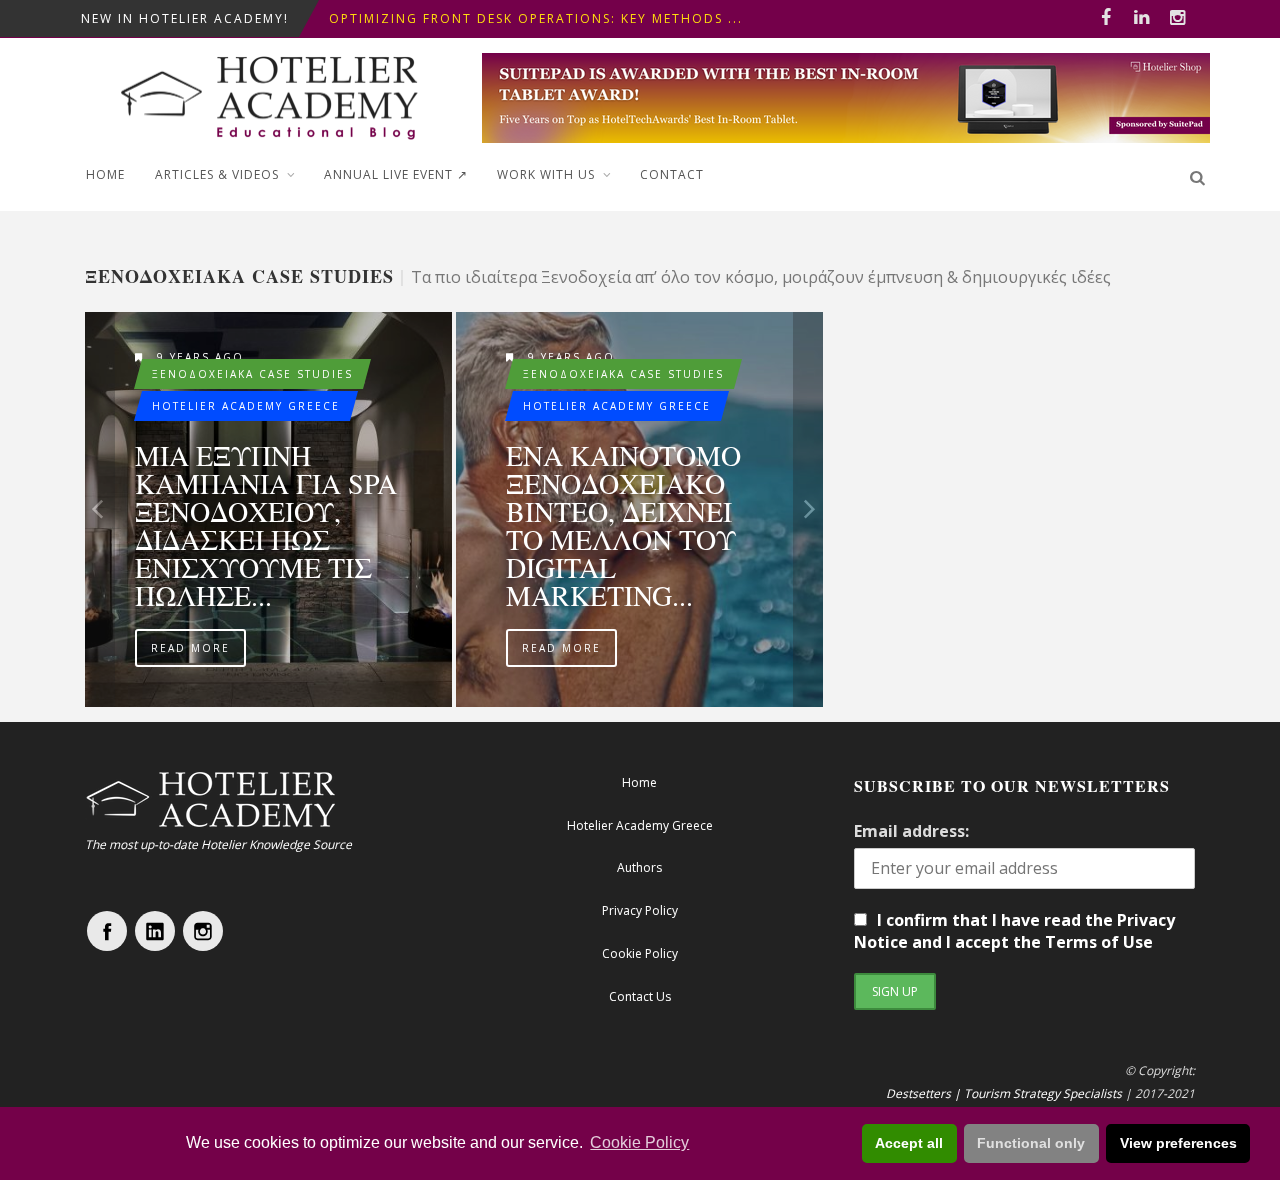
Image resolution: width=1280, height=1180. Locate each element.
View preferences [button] (1178, 1143)
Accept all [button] (909, 1143)
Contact (672, 174)
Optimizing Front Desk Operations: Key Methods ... (536, 18)
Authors (639, 867)
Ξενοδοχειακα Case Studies (252, 374)
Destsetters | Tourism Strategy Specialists (1004, 1093)
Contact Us (640, 996)
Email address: (911, 831)
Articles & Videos (217, 174)
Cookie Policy (639, 1142)
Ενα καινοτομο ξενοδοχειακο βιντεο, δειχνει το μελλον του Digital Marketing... (623, 525)
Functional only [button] (1031, 1143)
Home (105, 174)
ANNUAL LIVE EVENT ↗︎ (396, 174)
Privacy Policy (640, 910)
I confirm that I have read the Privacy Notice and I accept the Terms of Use (1014, 931)
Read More (190, 648)
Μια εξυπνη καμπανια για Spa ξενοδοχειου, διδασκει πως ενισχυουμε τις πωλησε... (266, 525)
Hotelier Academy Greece (246, 406)
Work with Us (546, 174)
